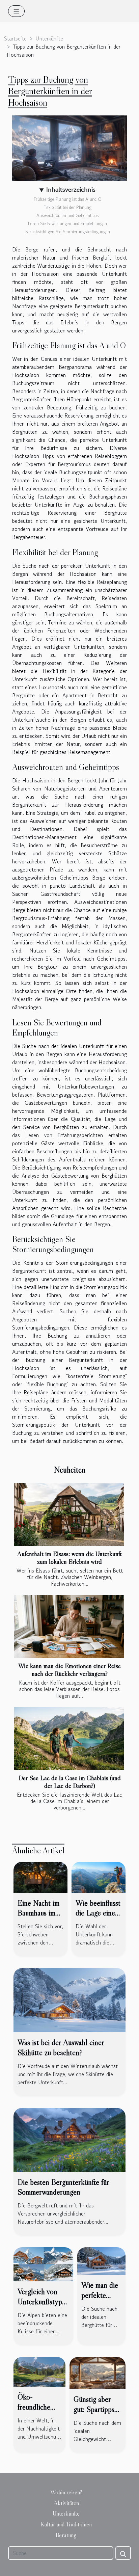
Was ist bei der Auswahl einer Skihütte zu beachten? (61, 2047)
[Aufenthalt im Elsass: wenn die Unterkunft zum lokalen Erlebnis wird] (69, 1514)
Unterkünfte (49, 38)
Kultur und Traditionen (66, 2524)
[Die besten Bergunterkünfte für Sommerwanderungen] (69, 2139)
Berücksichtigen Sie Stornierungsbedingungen (68, 232)
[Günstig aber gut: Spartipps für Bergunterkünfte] (98, 2372)
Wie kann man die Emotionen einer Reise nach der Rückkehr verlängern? (69, 1670)
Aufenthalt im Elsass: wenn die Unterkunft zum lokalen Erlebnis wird (69, 1558)
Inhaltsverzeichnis (71, 190)
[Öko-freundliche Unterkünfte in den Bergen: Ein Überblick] (39, 2371)
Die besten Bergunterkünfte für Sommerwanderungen (63, 2187)
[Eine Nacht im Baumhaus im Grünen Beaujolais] (40, 1876)
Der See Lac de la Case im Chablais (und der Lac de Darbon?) (70, 1782)
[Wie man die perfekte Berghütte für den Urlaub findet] (101, 2260)
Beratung (66, 2535)
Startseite (15, 38)
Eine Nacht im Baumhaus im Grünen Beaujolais (38, 1918)
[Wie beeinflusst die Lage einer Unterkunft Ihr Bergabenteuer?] (99, 1876)
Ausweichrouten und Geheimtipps (67, 216)
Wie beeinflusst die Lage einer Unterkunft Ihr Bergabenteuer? (99, 1918)
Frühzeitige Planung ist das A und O (68, 199)
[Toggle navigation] (16, 11)
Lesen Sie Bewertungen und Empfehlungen (67, 224)
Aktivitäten (66, 2503)
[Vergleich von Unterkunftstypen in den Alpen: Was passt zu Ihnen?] (43, 2263)
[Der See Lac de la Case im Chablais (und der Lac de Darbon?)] (69, 1739)
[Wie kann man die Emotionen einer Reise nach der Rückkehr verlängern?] (69, 1627)
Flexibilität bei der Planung (67, 207)
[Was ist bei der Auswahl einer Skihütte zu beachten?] (69, 2000)
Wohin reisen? (66, 2492)
